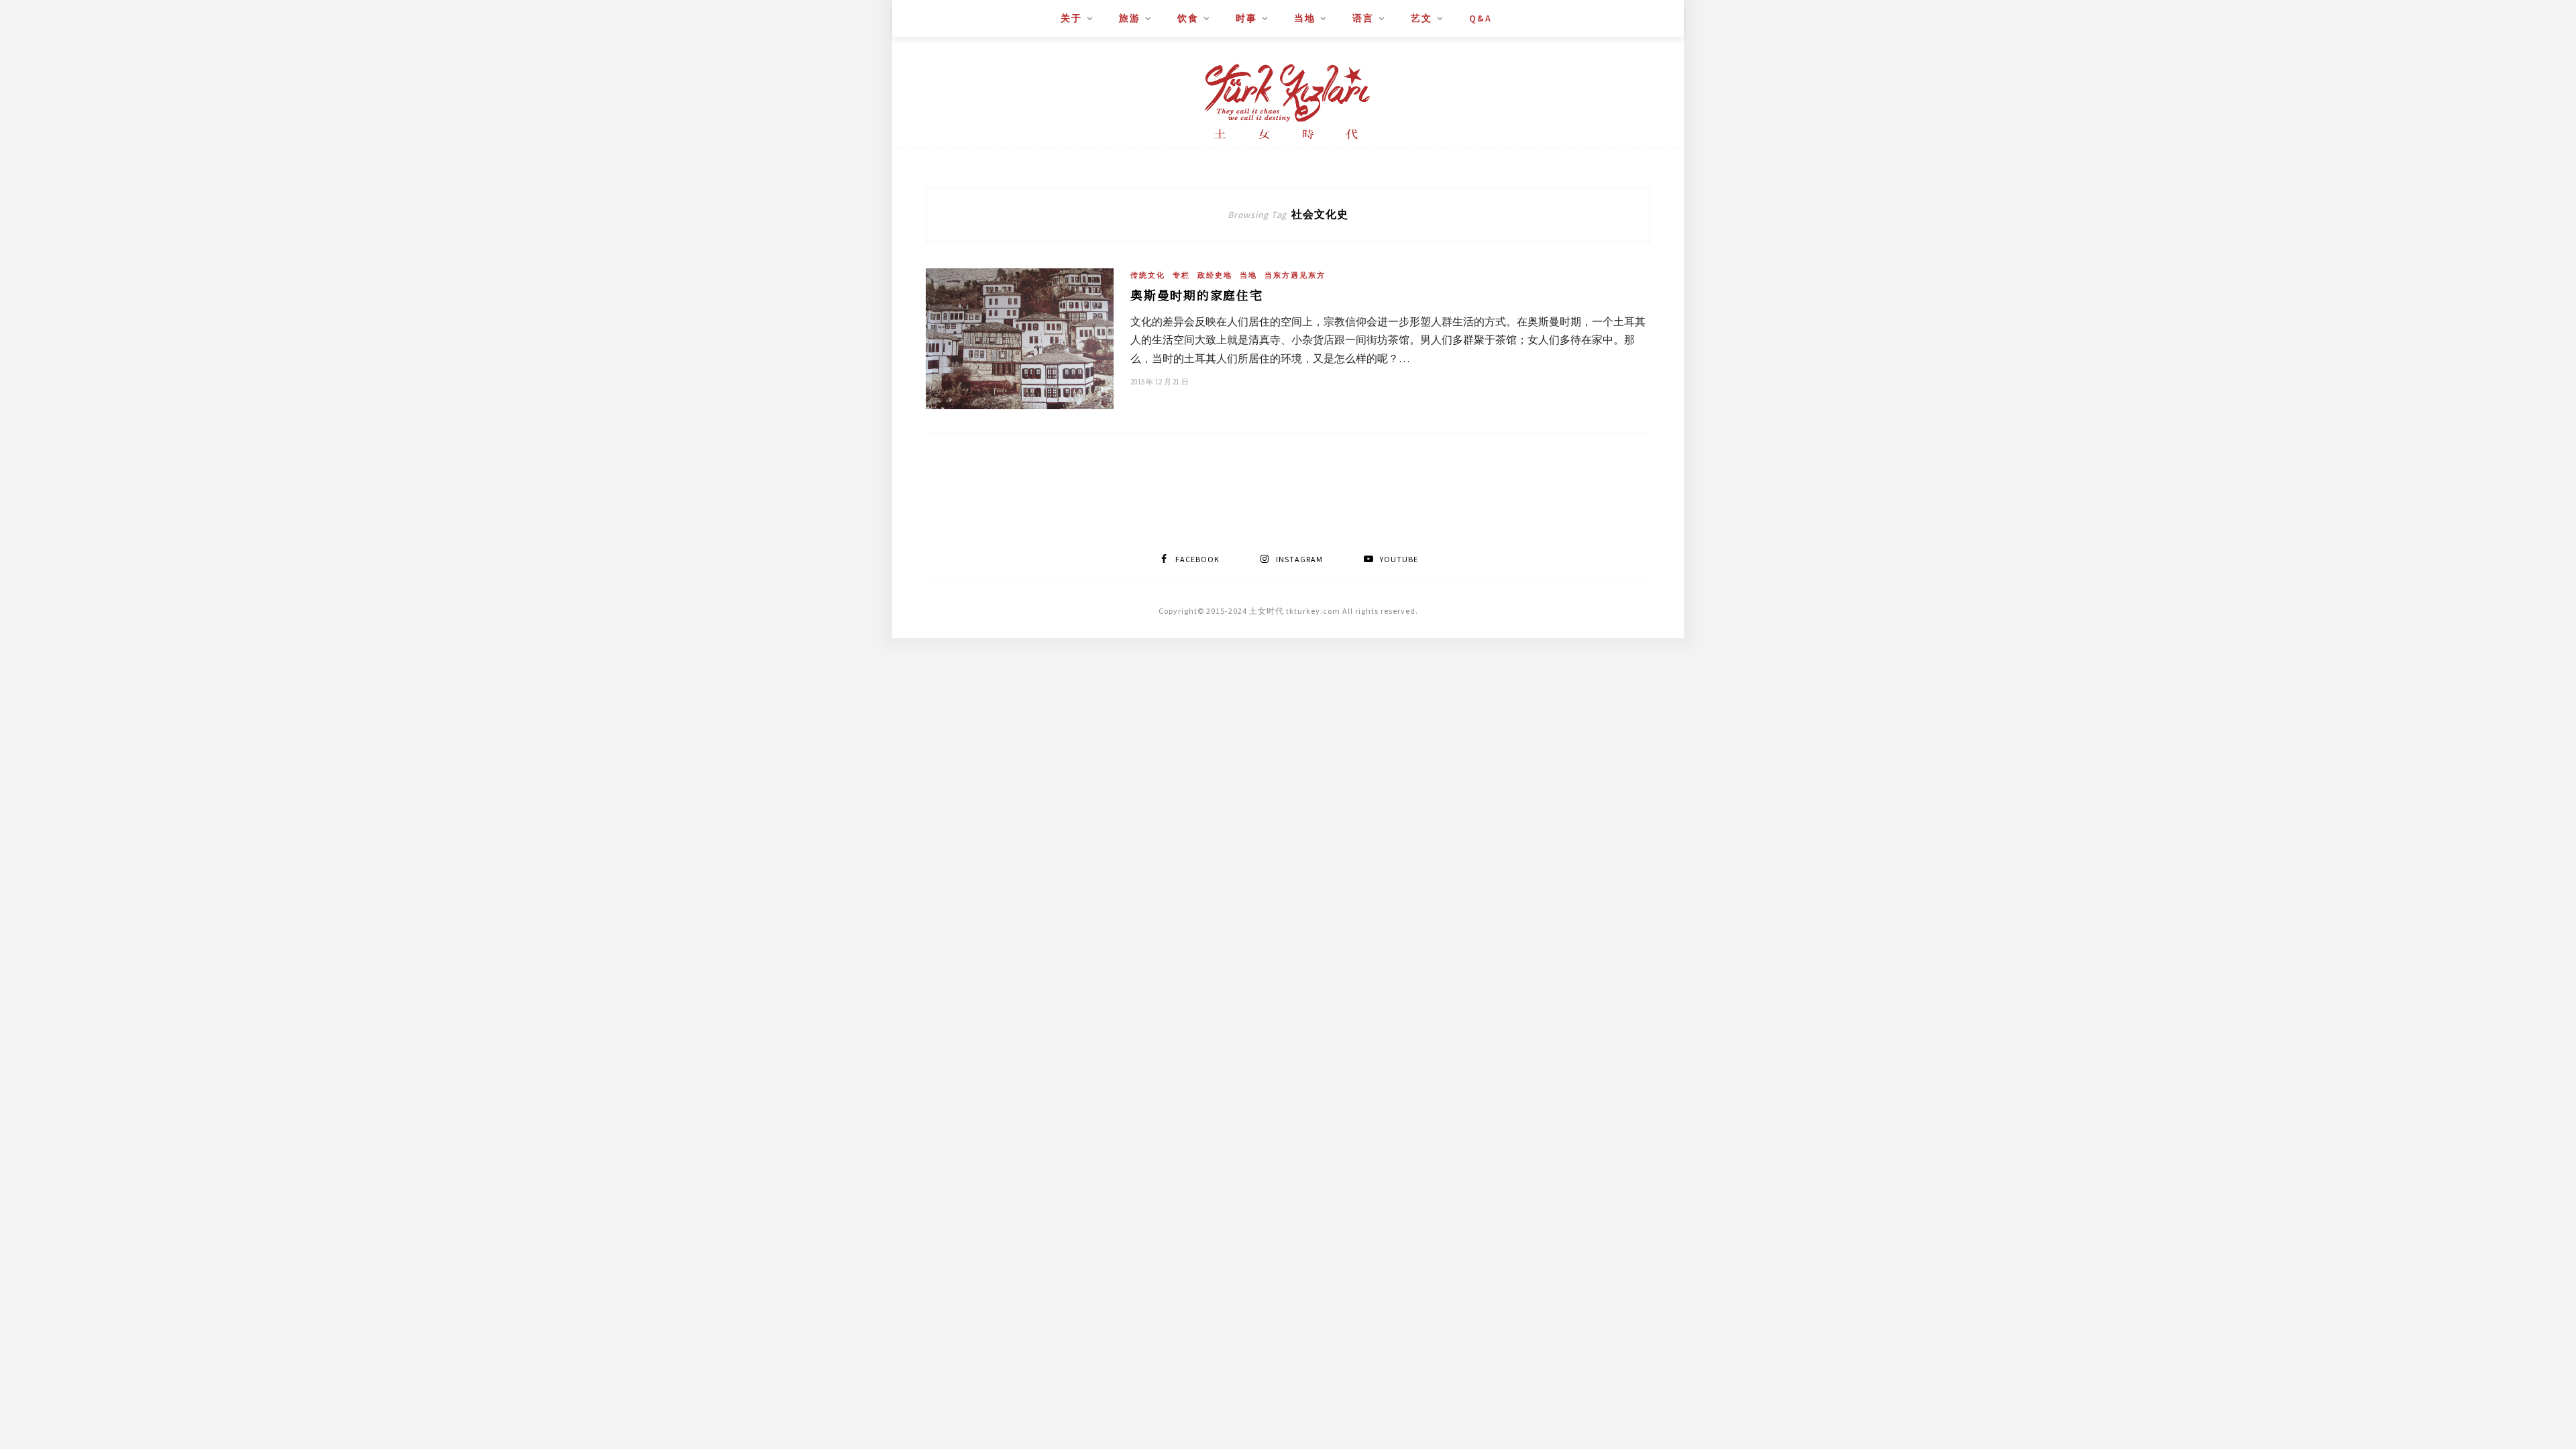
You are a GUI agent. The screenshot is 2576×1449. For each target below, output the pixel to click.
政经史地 (1215, 275)
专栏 (1181, 275)
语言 (1363, 18)
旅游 (1130, 18)
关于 (1071, 18)
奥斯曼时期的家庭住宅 (1197, 294)
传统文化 (1148, 275)
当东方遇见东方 (1295, 275)
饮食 (1188, 18)
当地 (1305, 18)
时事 (1246, 18)
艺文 (1421, 18)
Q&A (1481, 18)
